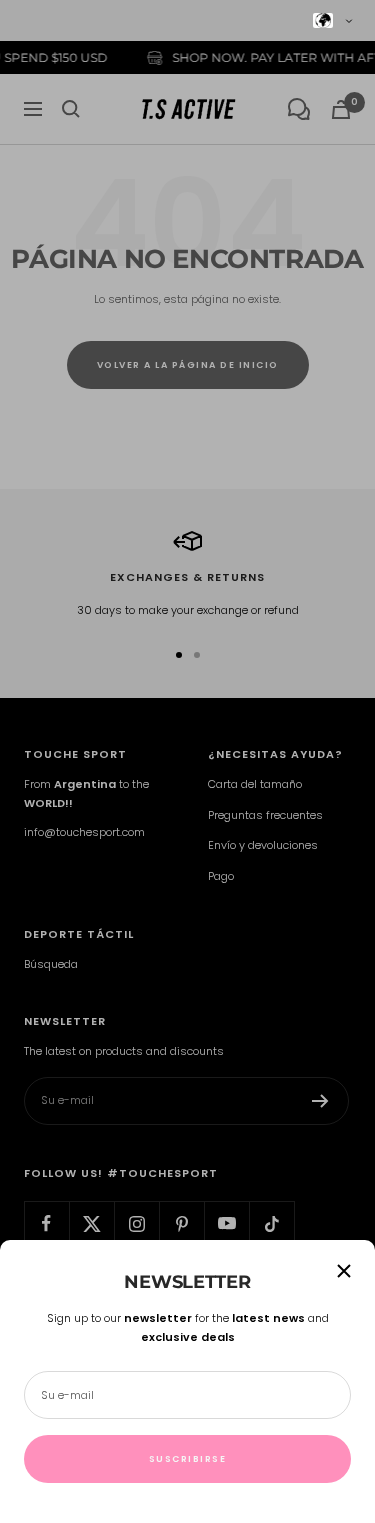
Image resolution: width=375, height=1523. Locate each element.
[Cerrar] (344, 1271)
